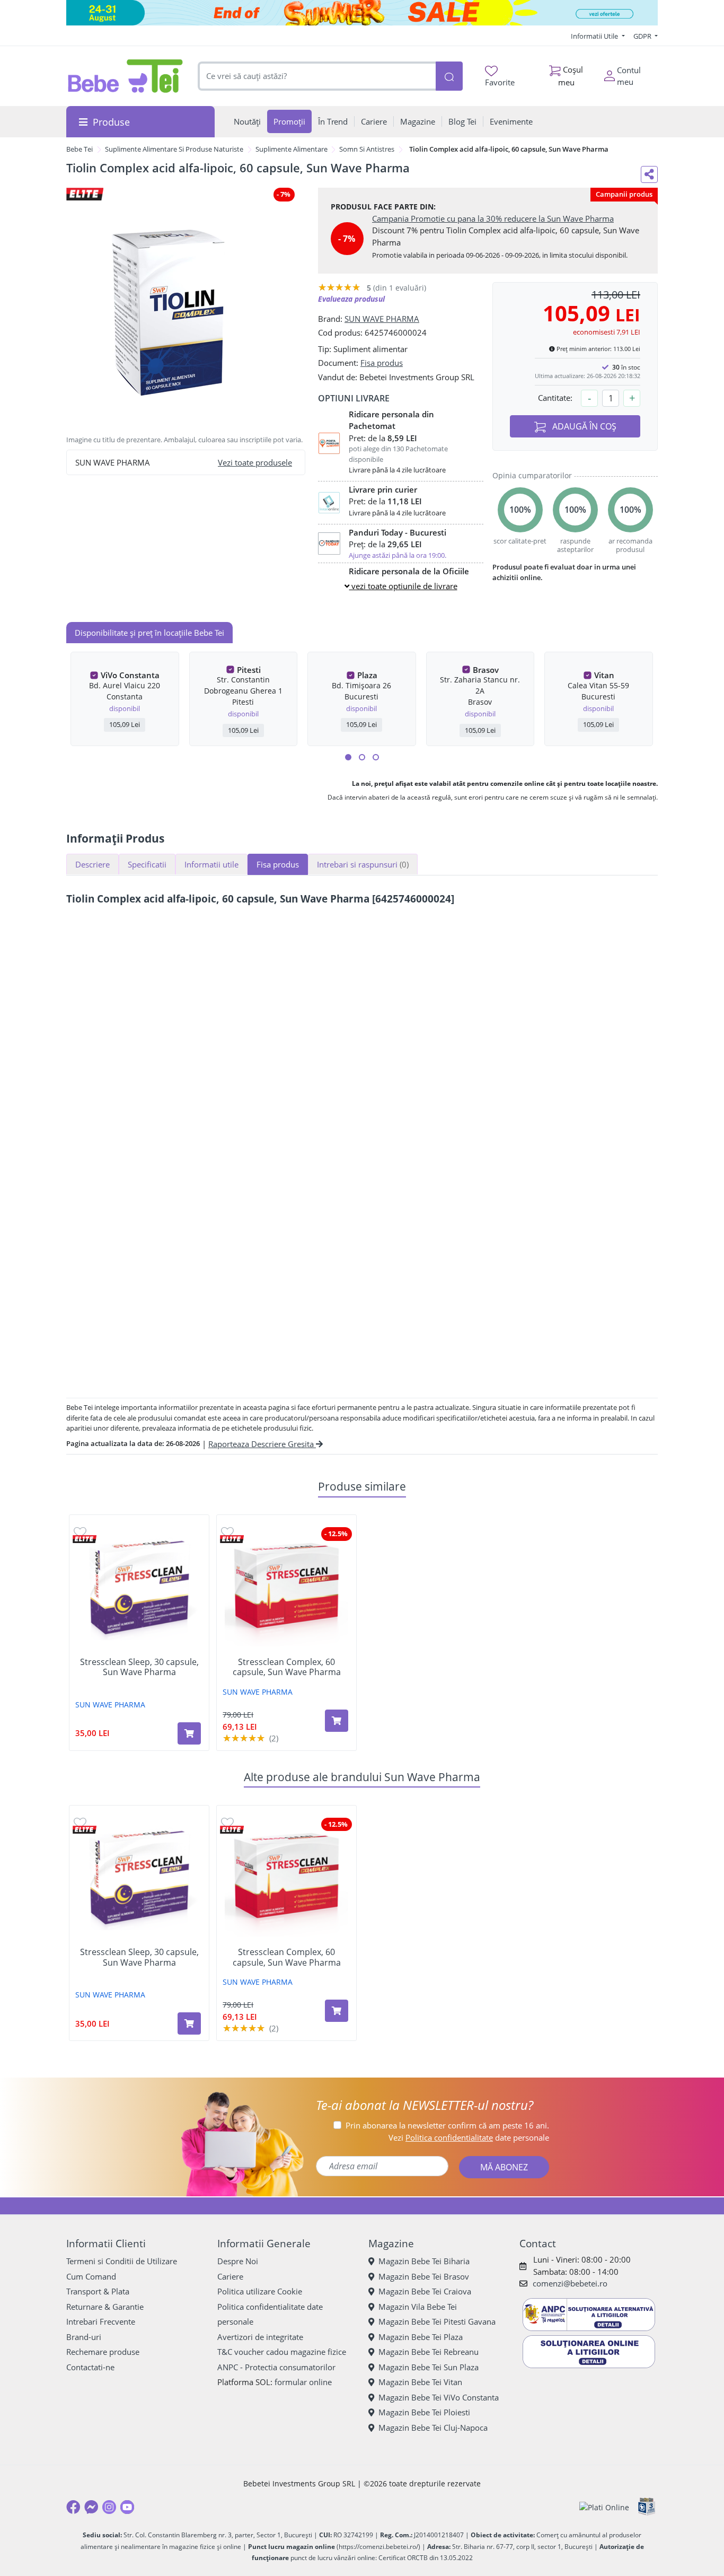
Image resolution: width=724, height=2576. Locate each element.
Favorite (500, 82)
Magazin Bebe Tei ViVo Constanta (439, 2397)
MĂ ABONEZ (504, 2167)
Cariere (230, 2276)
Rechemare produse (103, 2352)
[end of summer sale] (362, 13)
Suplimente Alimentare (292, 149)
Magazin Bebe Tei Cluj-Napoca (433, 2428)
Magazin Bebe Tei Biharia (424, 2261)
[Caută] (449, 76)
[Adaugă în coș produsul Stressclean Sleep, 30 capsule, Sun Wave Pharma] (189, 1733)
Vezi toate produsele (255, 462)
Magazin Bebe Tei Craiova (425, 2291)
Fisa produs (382, 363)
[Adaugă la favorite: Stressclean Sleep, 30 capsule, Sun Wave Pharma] (80, 1532)
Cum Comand (91, 2276)
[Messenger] (91, 2507)
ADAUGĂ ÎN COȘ (583, 426)
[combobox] (317, 76)
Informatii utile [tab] (211, 864)
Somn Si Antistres (367, 149)
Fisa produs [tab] (278, 864)
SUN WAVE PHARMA (382, 319)
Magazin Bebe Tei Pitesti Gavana (437, 2321)
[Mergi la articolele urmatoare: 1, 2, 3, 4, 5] (348, 757)
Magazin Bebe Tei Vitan (420, 2382)
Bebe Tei (80, 149)
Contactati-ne (90, 2367)
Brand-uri (84, 2337)
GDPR (643, 36)
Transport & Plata (98, 2291)
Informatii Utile (595, 36)
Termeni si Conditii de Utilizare (122, 2261)
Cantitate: (555, 398)
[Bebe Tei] (126, 76)
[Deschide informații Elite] (85, 1539)
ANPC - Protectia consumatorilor (276, 2367)
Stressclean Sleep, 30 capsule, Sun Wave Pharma (139, 1667)
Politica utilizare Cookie (260, 2291)
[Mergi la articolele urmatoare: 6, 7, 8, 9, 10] (362, 757)
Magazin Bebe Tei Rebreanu (429, 2352)
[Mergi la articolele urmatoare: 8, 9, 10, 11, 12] (376, 757)
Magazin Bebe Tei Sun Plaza (429, 2367)
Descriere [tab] (92, 864)
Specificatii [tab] (147, 864)
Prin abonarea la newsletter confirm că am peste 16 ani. (447, 2125)
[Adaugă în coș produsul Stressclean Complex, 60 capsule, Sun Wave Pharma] (337, 1721)
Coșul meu (571, 76)
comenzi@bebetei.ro (570, 2283)
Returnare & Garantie (105, 2307)
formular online (303, 2382)
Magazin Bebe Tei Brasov (424, 2276)
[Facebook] (73, 2507)
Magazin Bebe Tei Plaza (421, 2337)
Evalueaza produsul (351, 299)
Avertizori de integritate (260, 2337)
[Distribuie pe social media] (649, 174)
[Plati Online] (604, 2507)
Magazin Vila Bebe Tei (418, 2307)
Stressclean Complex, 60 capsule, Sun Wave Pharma (287, 1667)
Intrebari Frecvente (101, 2321)
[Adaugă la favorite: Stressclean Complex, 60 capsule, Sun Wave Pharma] (227, 1532)
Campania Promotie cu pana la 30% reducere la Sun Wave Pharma (493, 218)
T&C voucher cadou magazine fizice (282, 2352)
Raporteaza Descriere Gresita (262, 1444)
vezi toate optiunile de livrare (403, 586)
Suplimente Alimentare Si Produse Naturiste (174, 149)
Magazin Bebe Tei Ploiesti (424, 2412)
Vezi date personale (469, 2137)
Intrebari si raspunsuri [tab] (363, 864)
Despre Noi (238, 2261)
